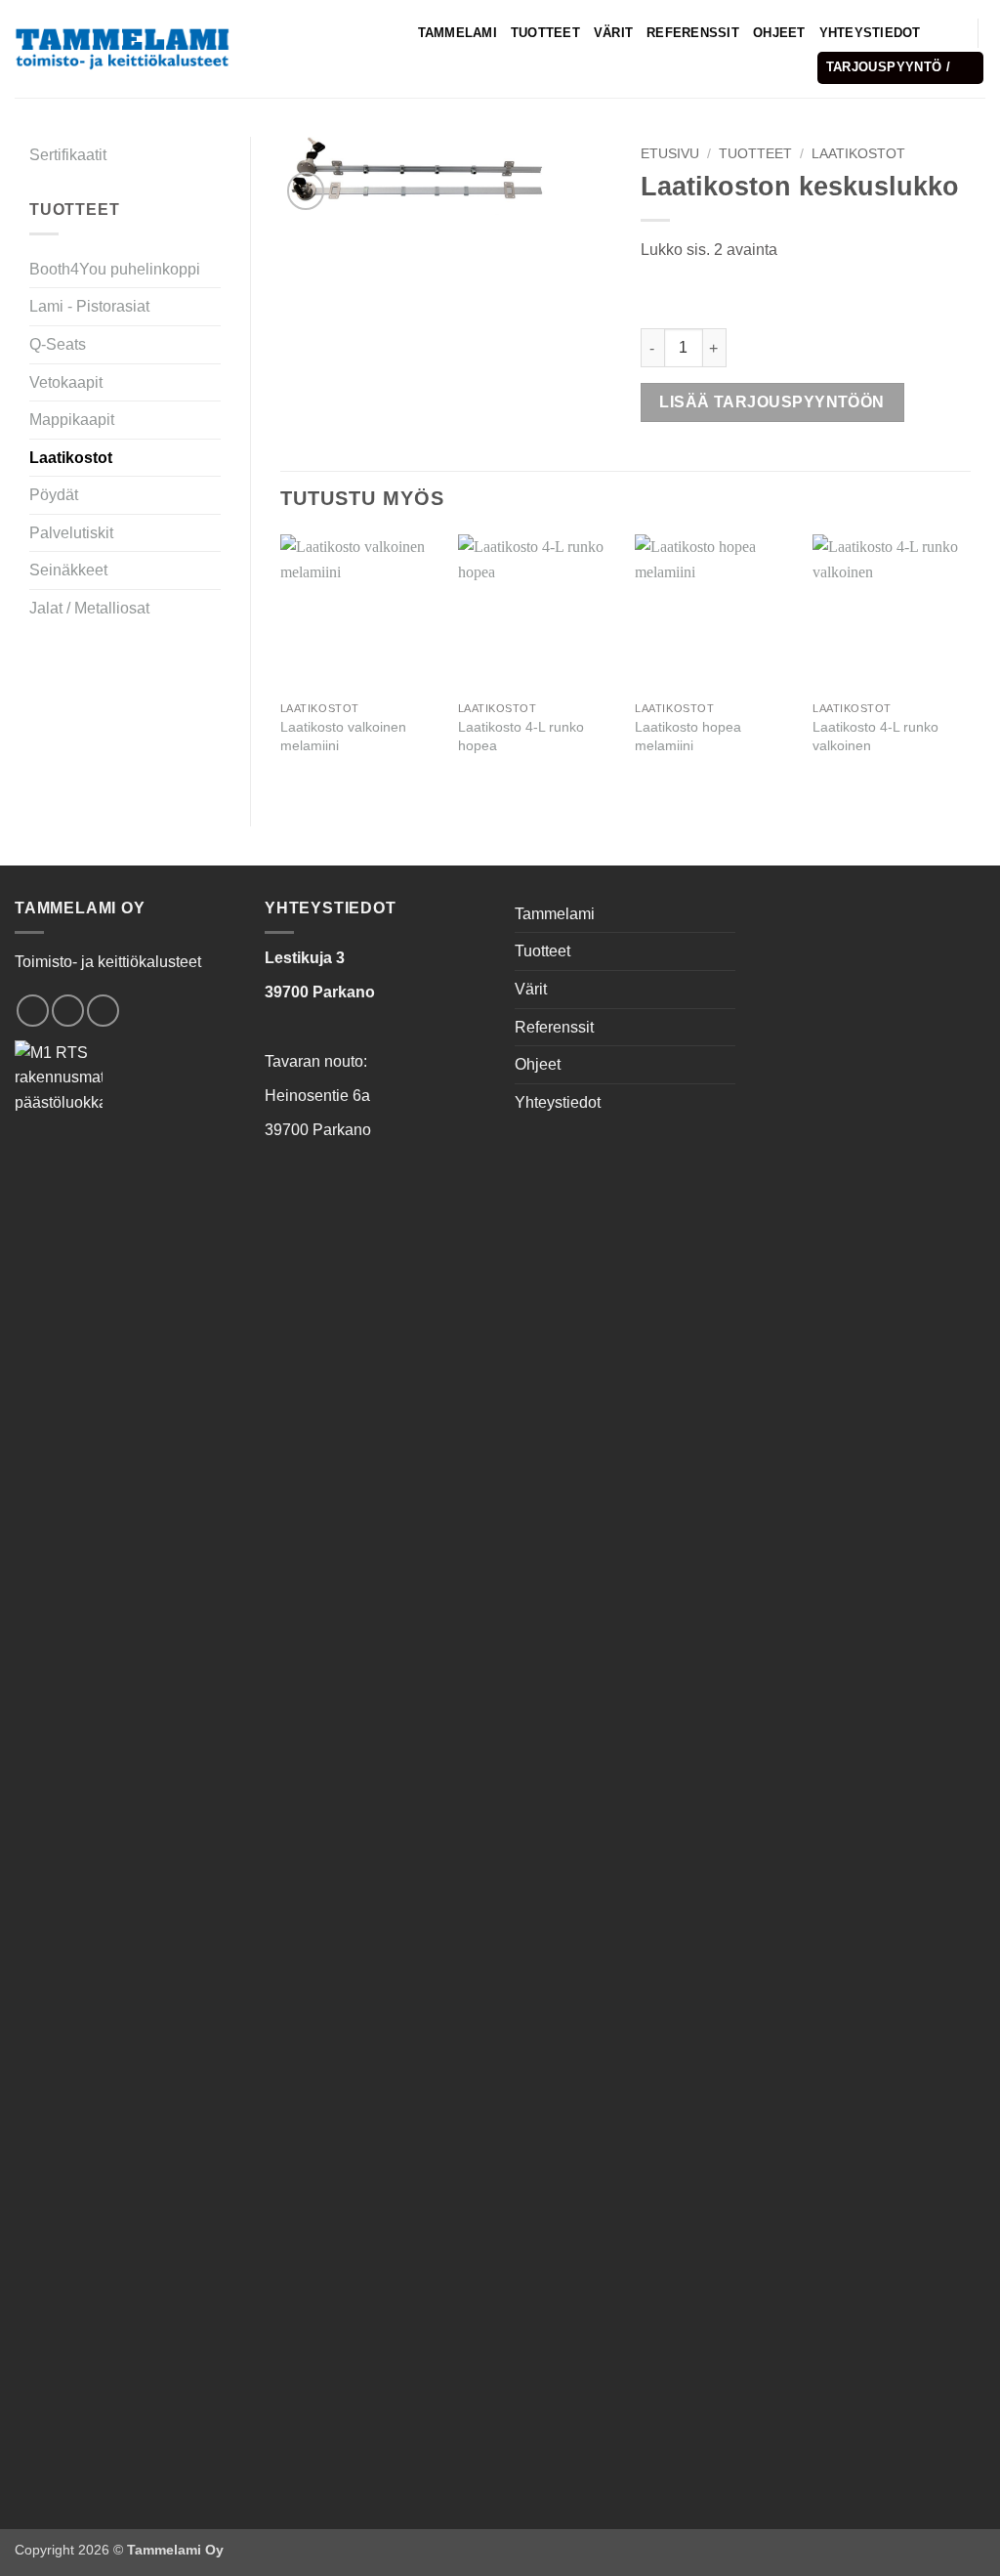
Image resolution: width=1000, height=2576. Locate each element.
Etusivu (670, 154)
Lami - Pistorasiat (89, 306)
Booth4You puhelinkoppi (115, 269)
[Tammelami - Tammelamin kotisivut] (122, 48)
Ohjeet (779, 33)
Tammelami (458, 33)
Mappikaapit (72, 420)
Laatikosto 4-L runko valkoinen (875, 736)
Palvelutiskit (71, 533)
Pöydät (54, 495)
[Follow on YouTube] (103, 1011)
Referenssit (693, 33)
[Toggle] (209, 345)
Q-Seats (58, 344)
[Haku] (942, 32)
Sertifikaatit (68, 155)
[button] (901, 68)
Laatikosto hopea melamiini (688, 736)
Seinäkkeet (68, 570)
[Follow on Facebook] (33, 1011)
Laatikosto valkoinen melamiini (343, 736)
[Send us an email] (68, 1011)
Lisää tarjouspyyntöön (772, 402)
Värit (613, 33)
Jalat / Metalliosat (89, 608)
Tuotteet (545, 33)
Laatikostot (71, 458)
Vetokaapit (66, 382)
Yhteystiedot (870, 33)
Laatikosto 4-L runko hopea (521, 736)
